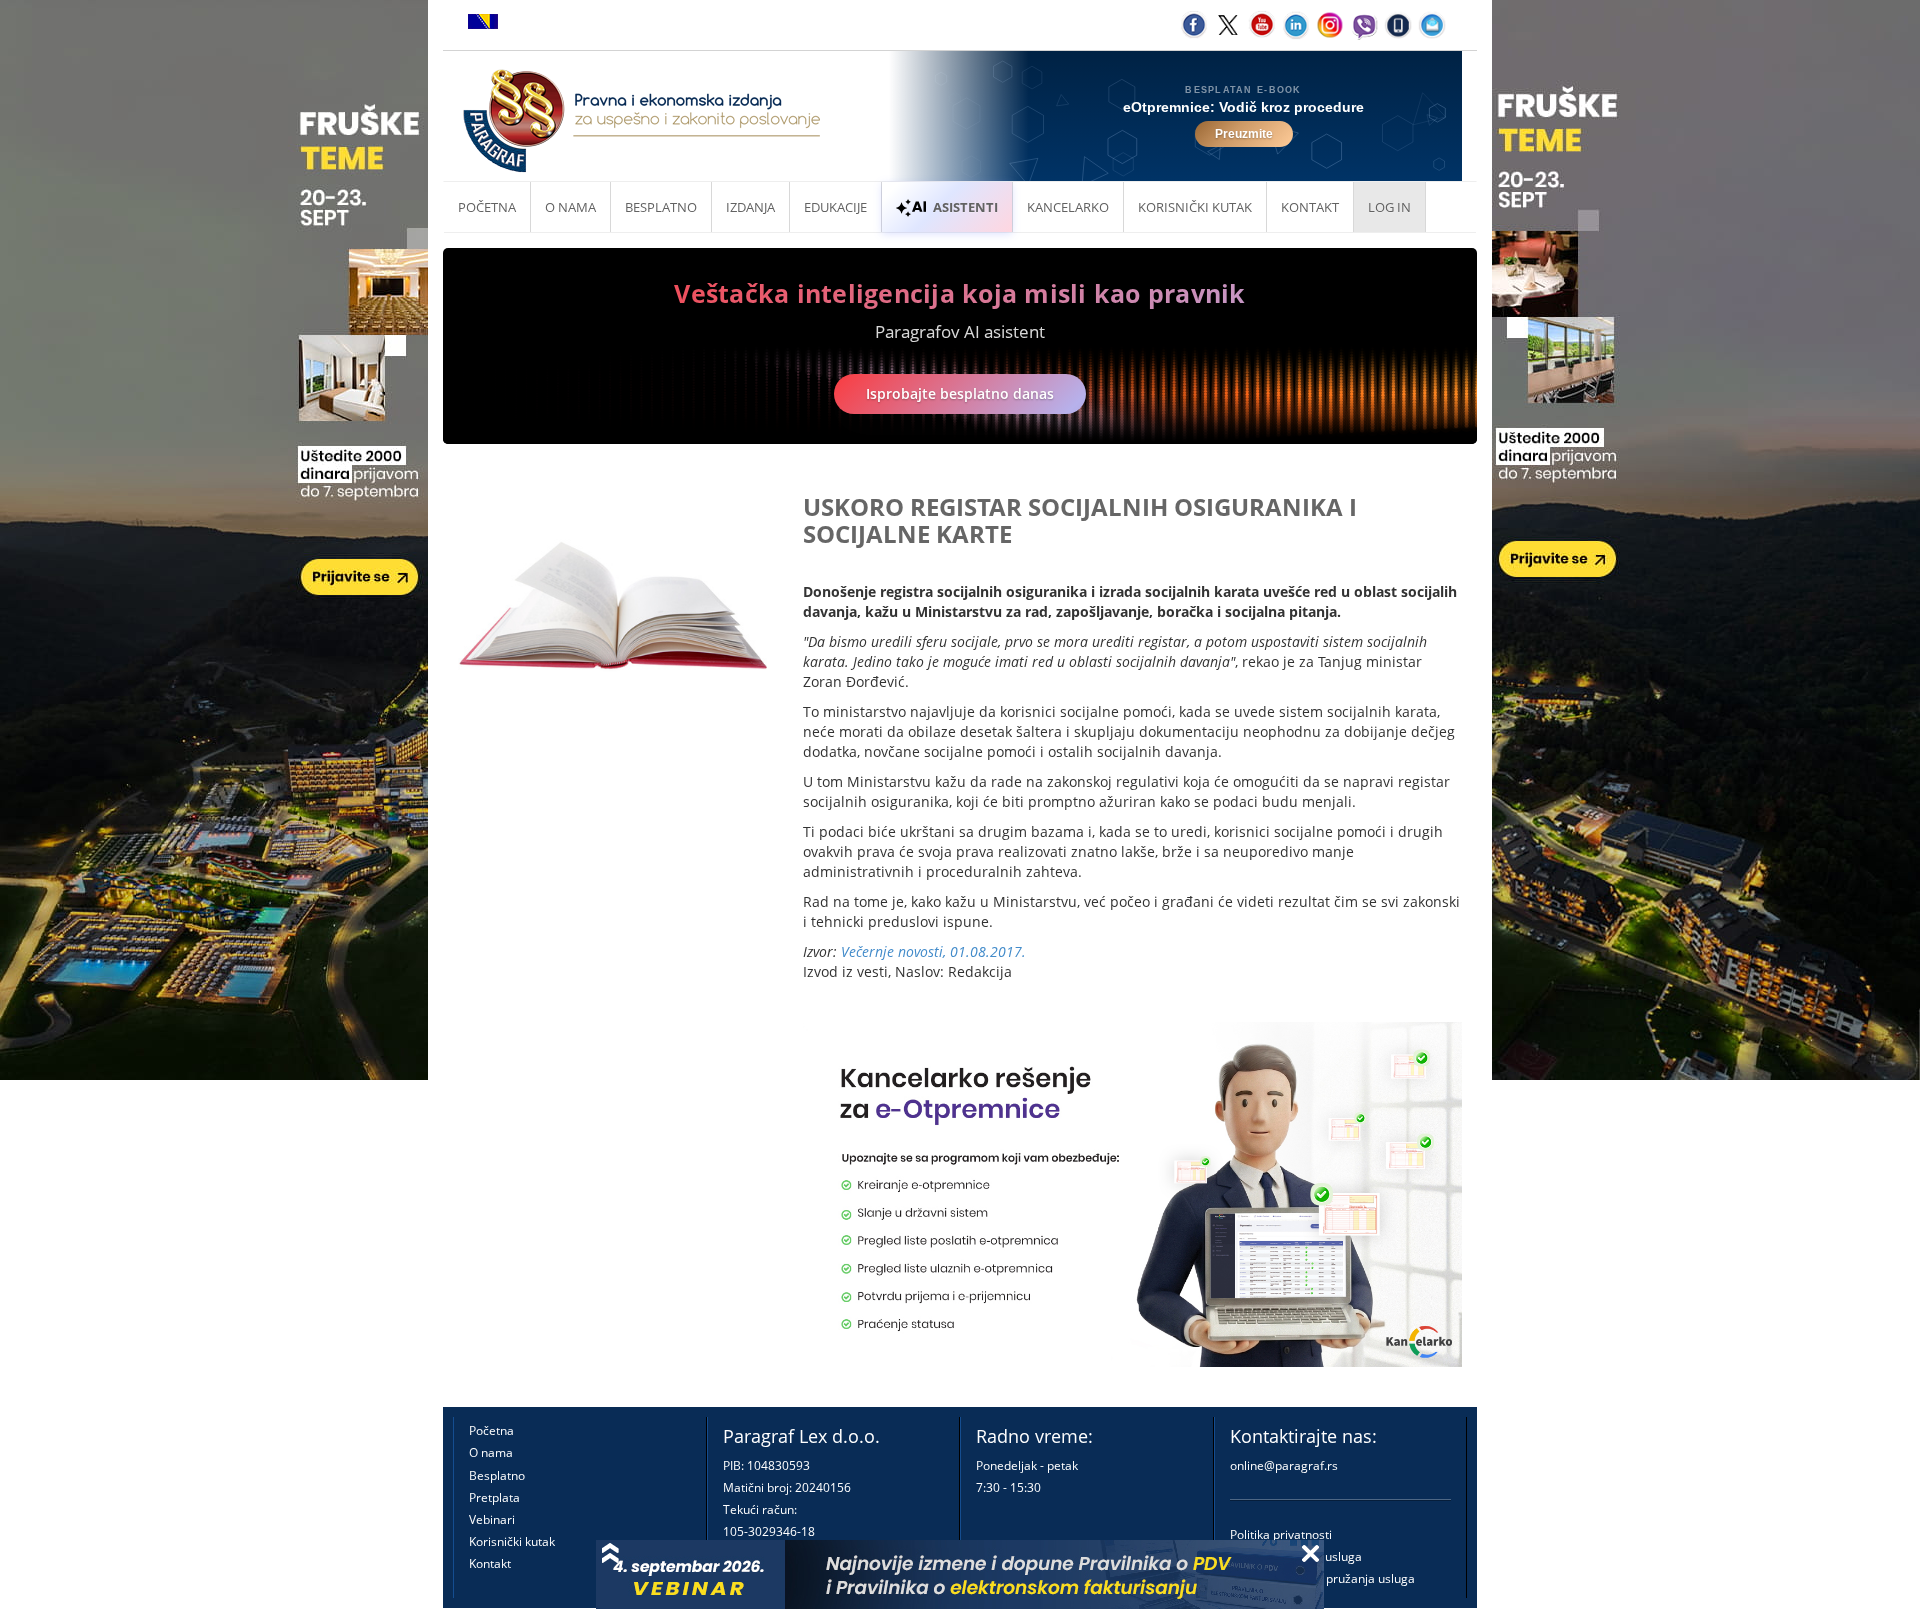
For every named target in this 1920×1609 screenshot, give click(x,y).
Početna (487, 207)
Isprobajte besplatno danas (960, 393)
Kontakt (490, 1563)
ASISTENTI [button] (965, 207)
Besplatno (661, 207)
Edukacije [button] (835, 207)
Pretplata (494, 1497)
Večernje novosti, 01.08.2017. (933, 951)
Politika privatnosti (1281, 1534)
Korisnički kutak (512, 1541)
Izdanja (750, 207)
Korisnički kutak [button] (1195, 207)
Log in (1389, 207)
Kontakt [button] (1310, 207)
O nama (570, 207)
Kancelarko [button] (1068, 207)
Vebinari (492, 1519)
